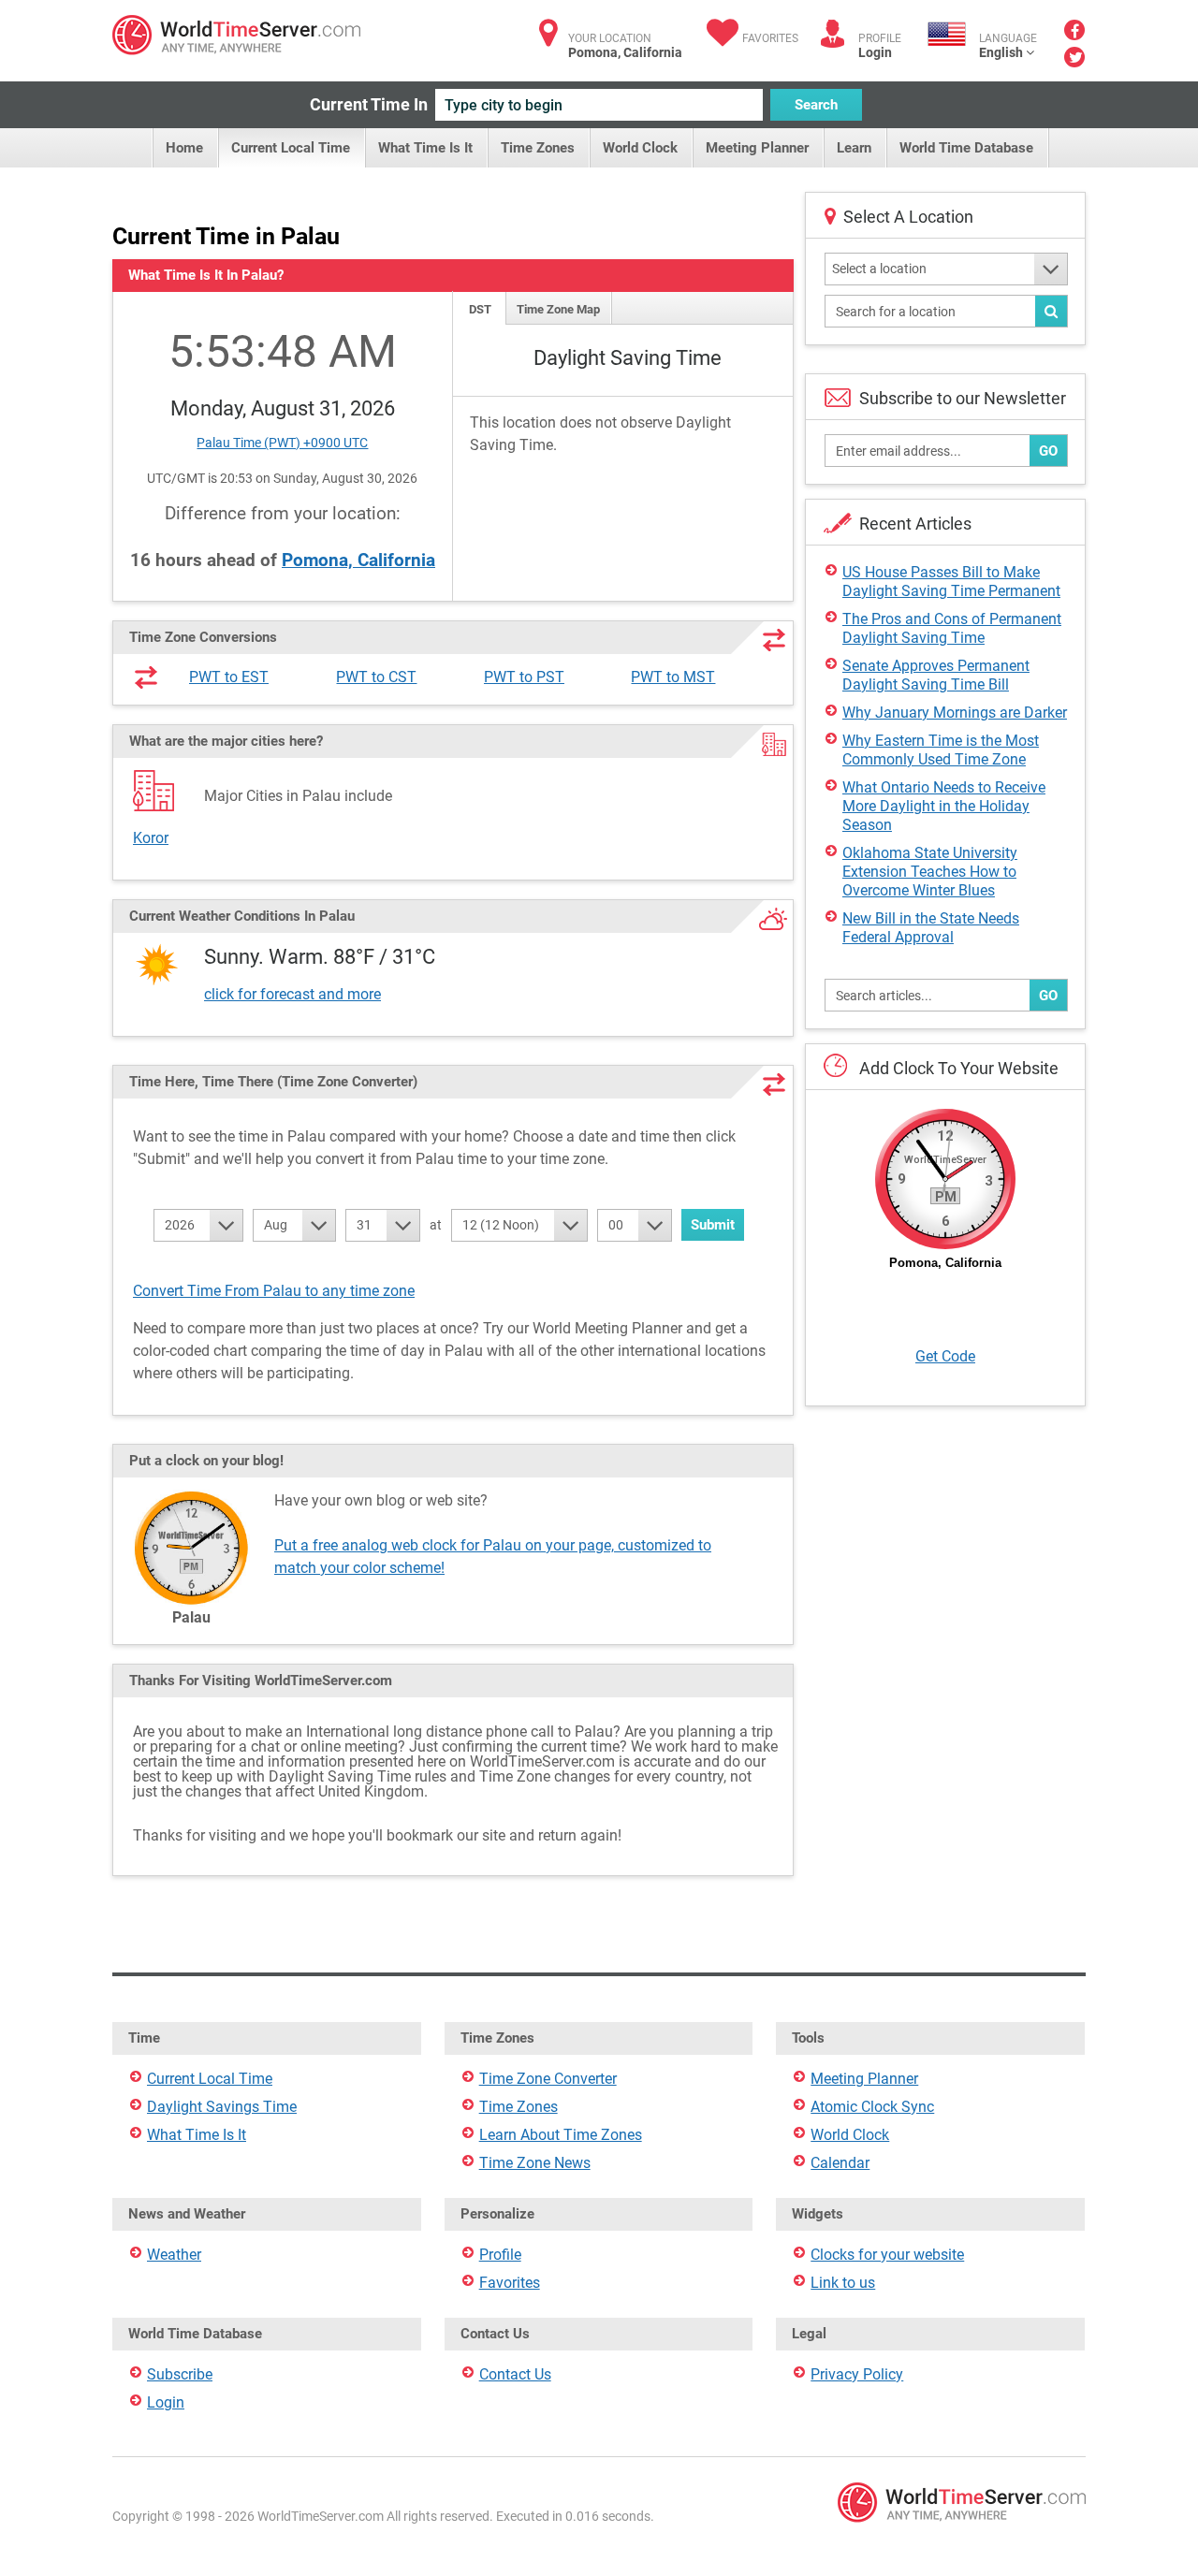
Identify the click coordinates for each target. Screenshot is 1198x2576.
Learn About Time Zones (561, 2135)
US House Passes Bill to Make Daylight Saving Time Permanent (951, 582)
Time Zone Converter (548, 2079)
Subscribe (180, 2374)
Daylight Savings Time (222, 2107)
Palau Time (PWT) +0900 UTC (282, 443)
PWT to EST (229, 677)
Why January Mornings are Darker (955, 713)
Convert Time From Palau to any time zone (274, 1291)
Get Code (945, 1356)
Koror (151, 838)
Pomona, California (358, 560)
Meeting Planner (757, 148)
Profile (500, 2255)
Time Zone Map (558, 309)
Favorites (770, 38)
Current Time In (369, 104)
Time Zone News (535, 2163)
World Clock (640, 148)
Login (875, 52)
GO (1048, 451)
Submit (713, 1225)
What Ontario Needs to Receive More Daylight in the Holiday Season (944, 806)
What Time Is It (425, 148)
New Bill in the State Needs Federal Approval (931, 928)
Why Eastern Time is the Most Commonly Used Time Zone (941, 750)
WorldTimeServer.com (236, 35)
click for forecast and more (292, 994)
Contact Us (515, 2374)
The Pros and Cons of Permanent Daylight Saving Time (952, 628)
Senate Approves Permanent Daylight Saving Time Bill (936, 675)
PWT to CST (376, 677)
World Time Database (966, 148)
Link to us (843, 2283)
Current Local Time (291, 148)
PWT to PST (524, 677)
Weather (174, 2255)
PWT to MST (673, 677)
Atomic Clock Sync (872, 2107)
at (436, 1225)
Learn (854, 148)
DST (480, 309)
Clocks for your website (887, 2255)
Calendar (840, 2163)
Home (184, 148)
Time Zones (538, 148)
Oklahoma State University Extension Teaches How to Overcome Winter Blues (930, 872)
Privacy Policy (857, 2374)
